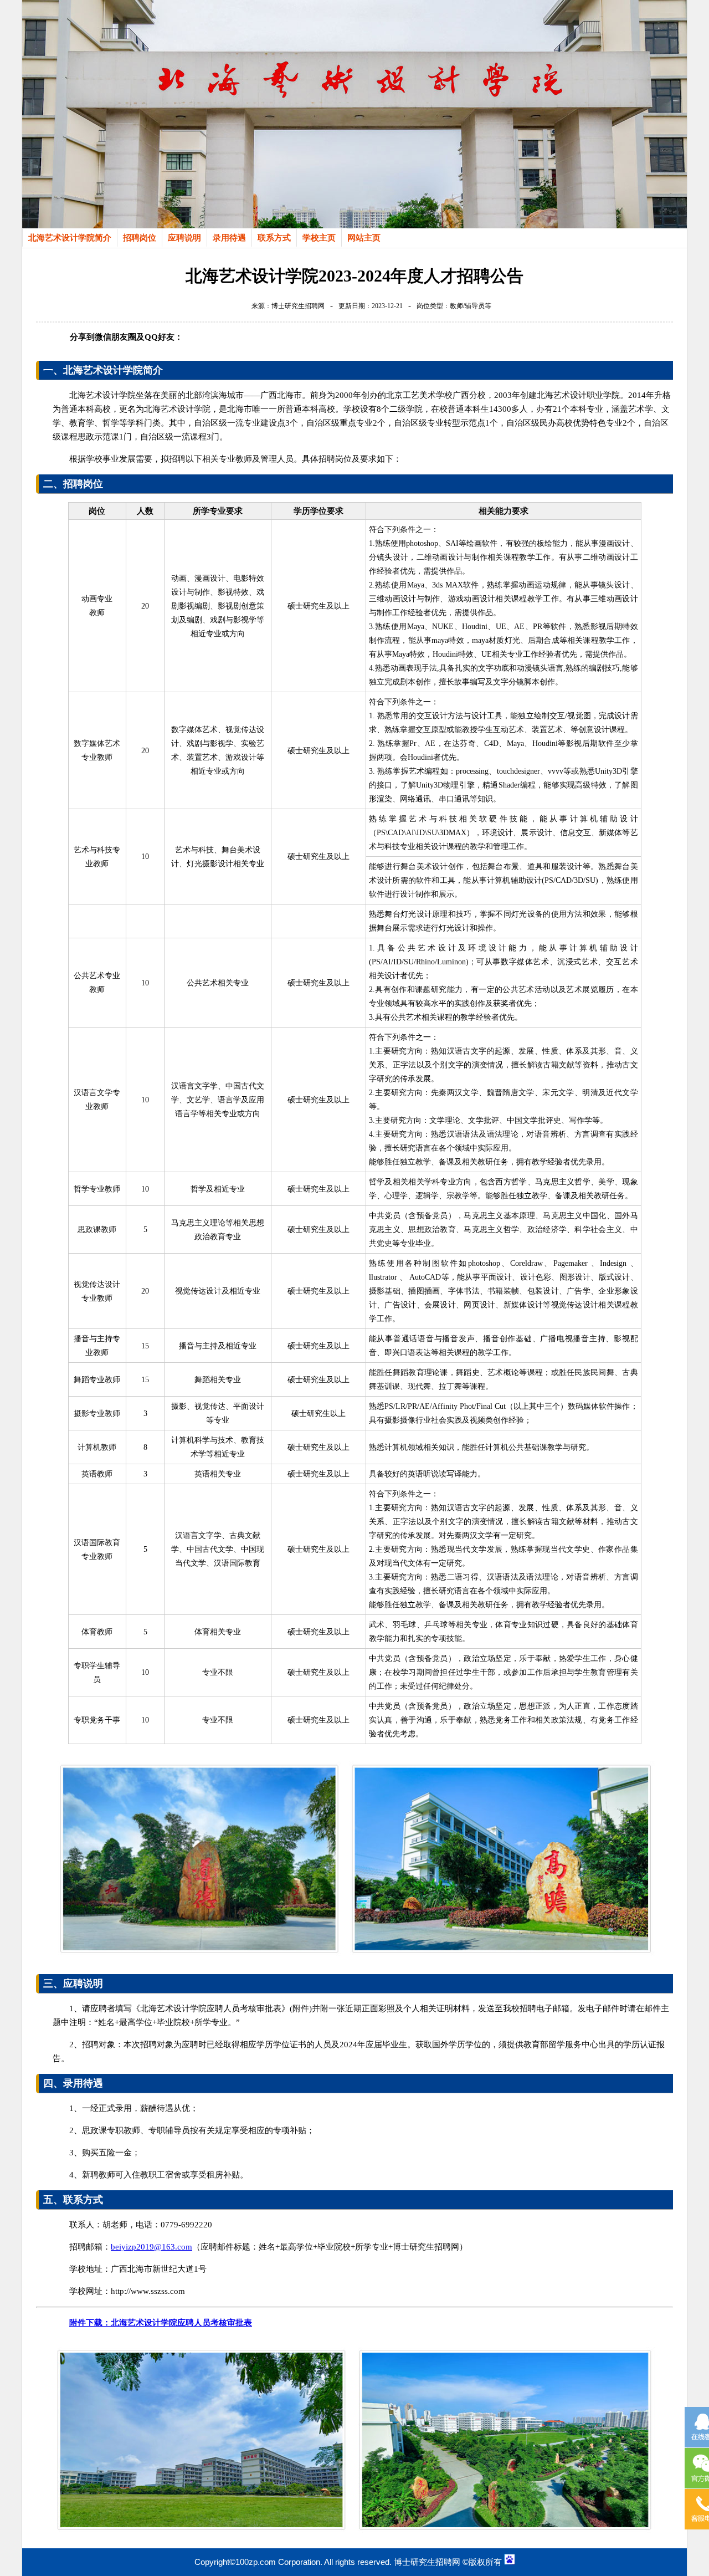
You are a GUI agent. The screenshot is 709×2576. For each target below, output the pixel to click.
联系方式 (274, 238)
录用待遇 (229, 238)
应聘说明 (184, 238)
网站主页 (364, 238)
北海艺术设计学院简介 (70, 238)
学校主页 (319, 238)
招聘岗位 (140, 238)
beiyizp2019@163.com (151, 2247)
